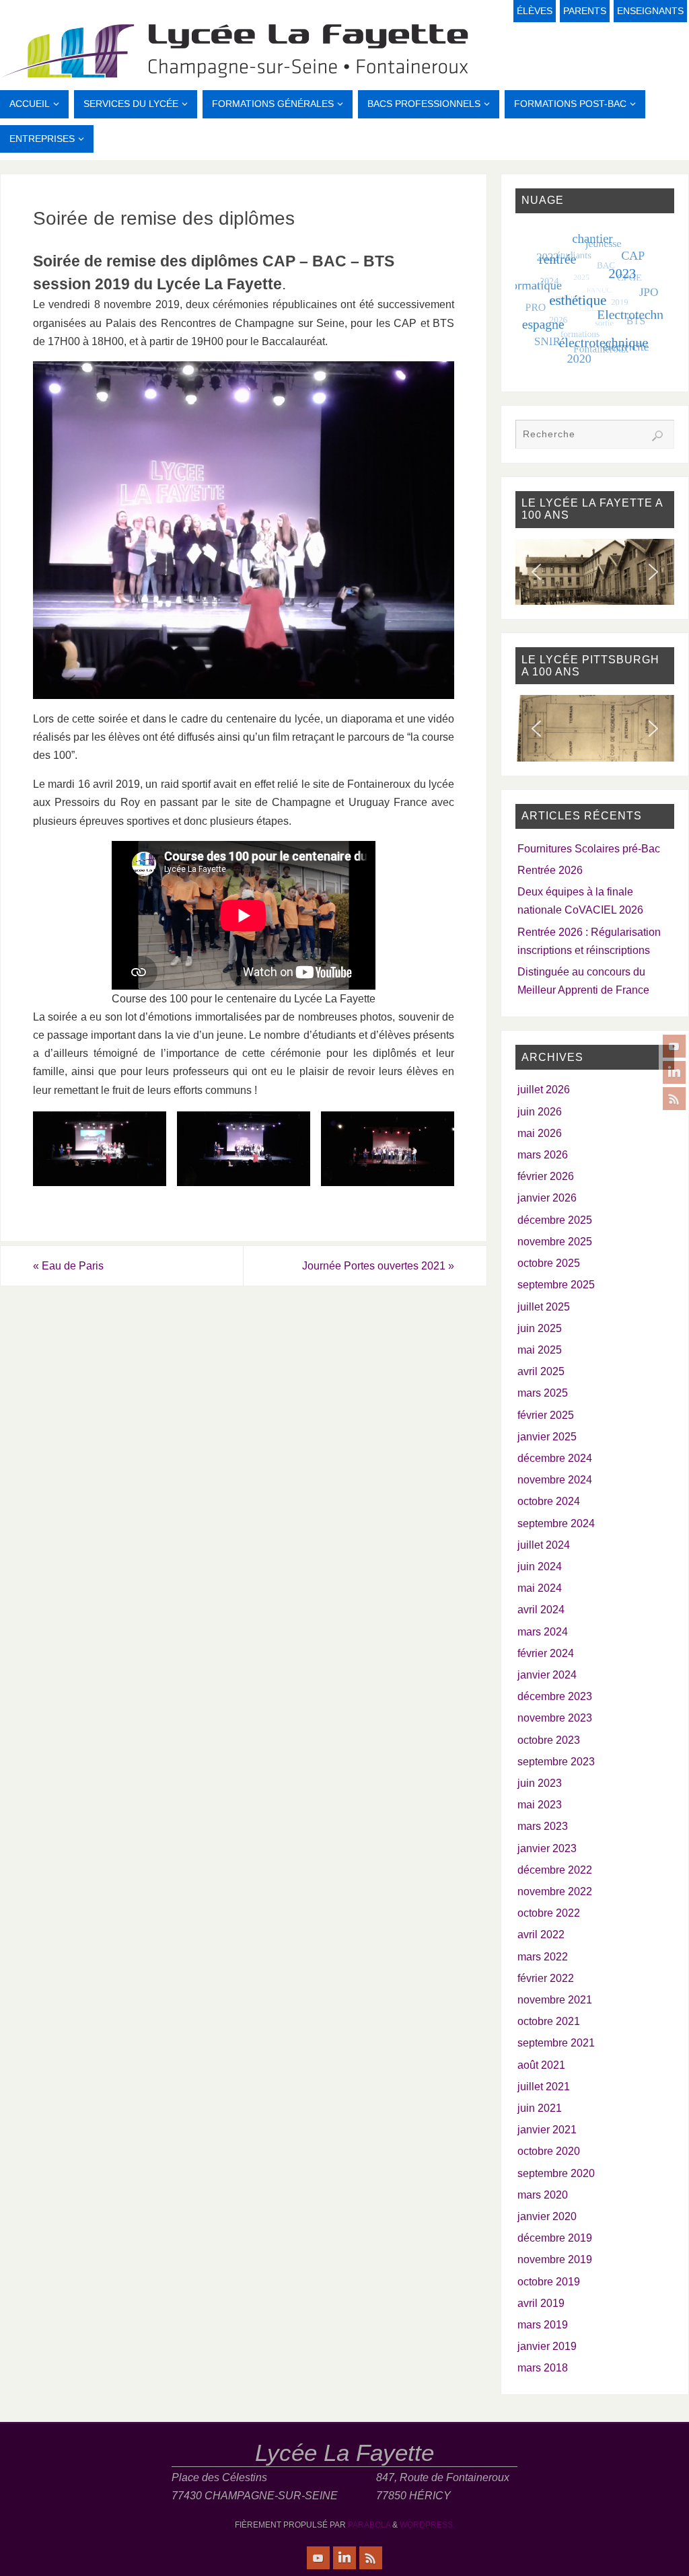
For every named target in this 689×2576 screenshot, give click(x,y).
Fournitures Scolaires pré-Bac (589, 849)
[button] (536, 572)
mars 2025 (543, 1393)
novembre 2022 (555, 1891)
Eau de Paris (68, 1266)
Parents (585, 11)
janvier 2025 (547, 1437)
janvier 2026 (547, 1198)
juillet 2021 (544, 2087)
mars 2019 (543, 2325)
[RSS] (674, 1099)
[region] (595, 572)
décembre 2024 (555, 1458)
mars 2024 (543, 1632)
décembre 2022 (555, 1870)
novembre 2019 (555, 2259)
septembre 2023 (556, 1762)
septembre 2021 (556, 2043)
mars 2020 (543, 2195)
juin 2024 (540, 1567)
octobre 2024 (549, 1501)
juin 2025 (540, 1328)
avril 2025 (541, 1371)
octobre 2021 (549, 2021)
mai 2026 (540, 1133)
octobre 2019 (549, 2282)
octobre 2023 (549, 1740)
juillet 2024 (544, 1545)
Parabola (369, 2525)
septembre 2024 (556, 1523)
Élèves (535, 11)
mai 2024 (540, 1588)
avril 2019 (541, 2303)
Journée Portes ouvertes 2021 (378, 1266)
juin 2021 (540, 2108)
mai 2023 (540, 1805)
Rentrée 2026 (550, 870)
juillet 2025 (544, 1307)
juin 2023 (540, 1783)
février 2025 (546, 1415)
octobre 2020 (549, 2151)
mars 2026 (543, 1155)
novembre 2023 (555, 1718)
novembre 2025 (555, 1242)
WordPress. (427, 2525)
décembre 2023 (555, 1696)
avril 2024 (541, 1610)
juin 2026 (540, 1112)
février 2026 (546, 1176)
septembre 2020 (556, 2173)
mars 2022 (543, 1957)
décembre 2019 (555, 2238)
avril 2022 (541, 1935)
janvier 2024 (547, 1675)
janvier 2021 (547, 2130)
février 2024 (546, 1653)
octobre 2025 (549, 1263)
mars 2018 (543, 2368)
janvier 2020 (547, 2216)
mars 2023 (543, 1826)
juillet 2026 (544, 1090)
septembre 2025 (556, 1285)
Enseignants (650, 11)
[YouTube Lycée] (674, 1046)
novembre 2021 (555, 2000)
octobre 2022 (549, 1913)
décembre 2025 (555, 1220)
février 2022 (546, 1978)
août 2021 (541, 2065)
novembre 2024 (555, 1480)
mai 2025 (540, 1350)
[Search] (657, 436)
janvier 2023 (547, 1848)
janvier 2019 (547, 2346)
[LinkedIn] (674, 1072)
